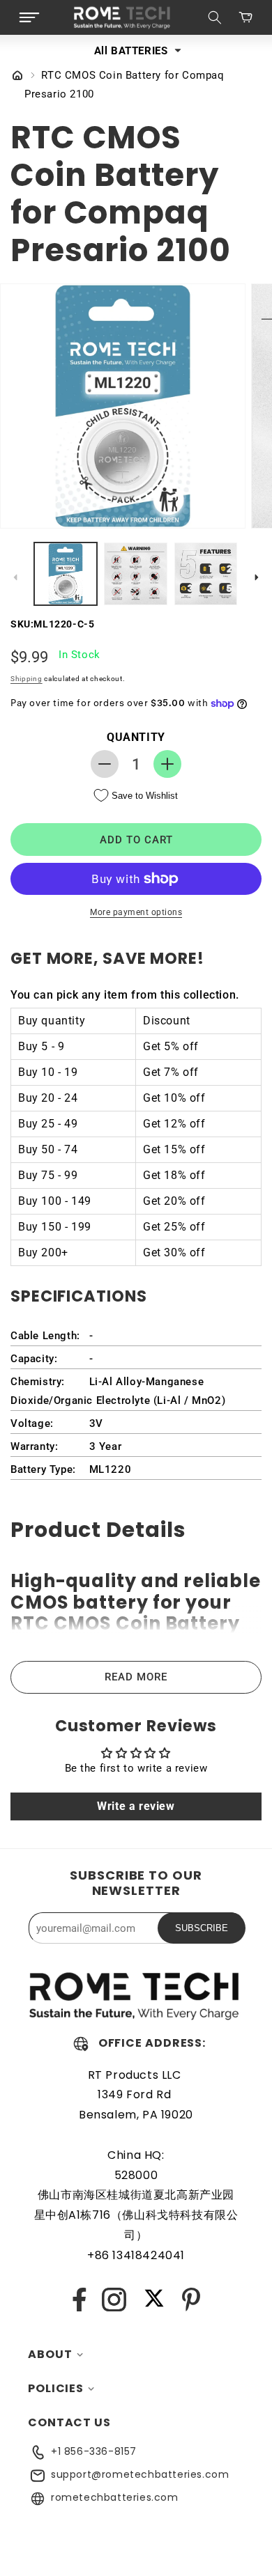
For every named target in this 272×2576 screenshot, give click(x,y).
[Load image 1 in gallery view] (66, 574)
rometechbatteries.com (115, 2497)
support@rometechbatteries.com (140, 2474)
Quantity (136, 737)
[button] (29, 17)
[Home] (17, 77)
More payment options (136, 912)
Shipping (27, 679)
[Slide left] (15, 577)
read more (136, 1677)
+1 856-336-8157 (94, 2451)
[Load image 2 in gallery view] (135, 574)
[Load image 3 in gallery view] (206, 574)
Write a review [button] (136, 1806)
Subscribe (202, 1928)
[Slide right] (257, 577)
